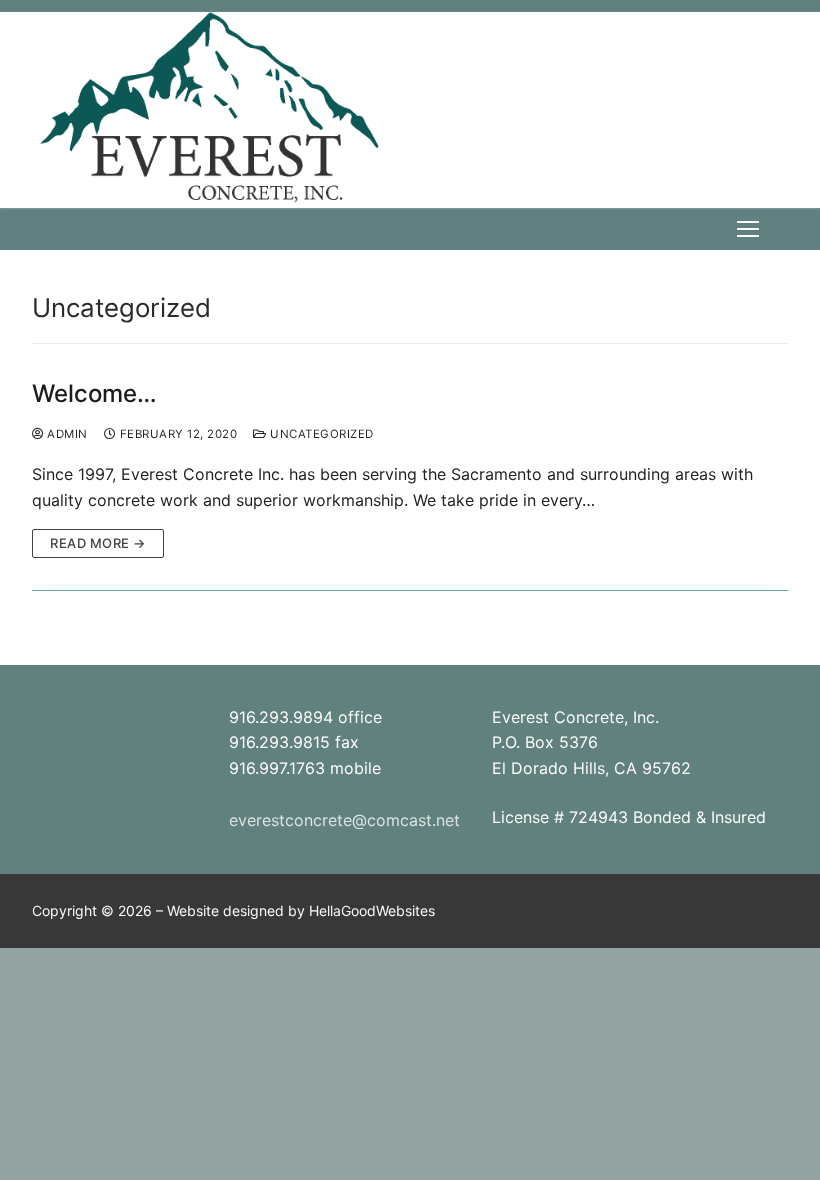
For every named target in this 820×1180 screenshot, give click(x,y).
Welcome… (94, 393)
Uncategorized (320, 434)
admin (66, 434)
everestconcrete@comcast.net (344, 820)
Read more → (98, 543)
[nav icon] (748, 229)
